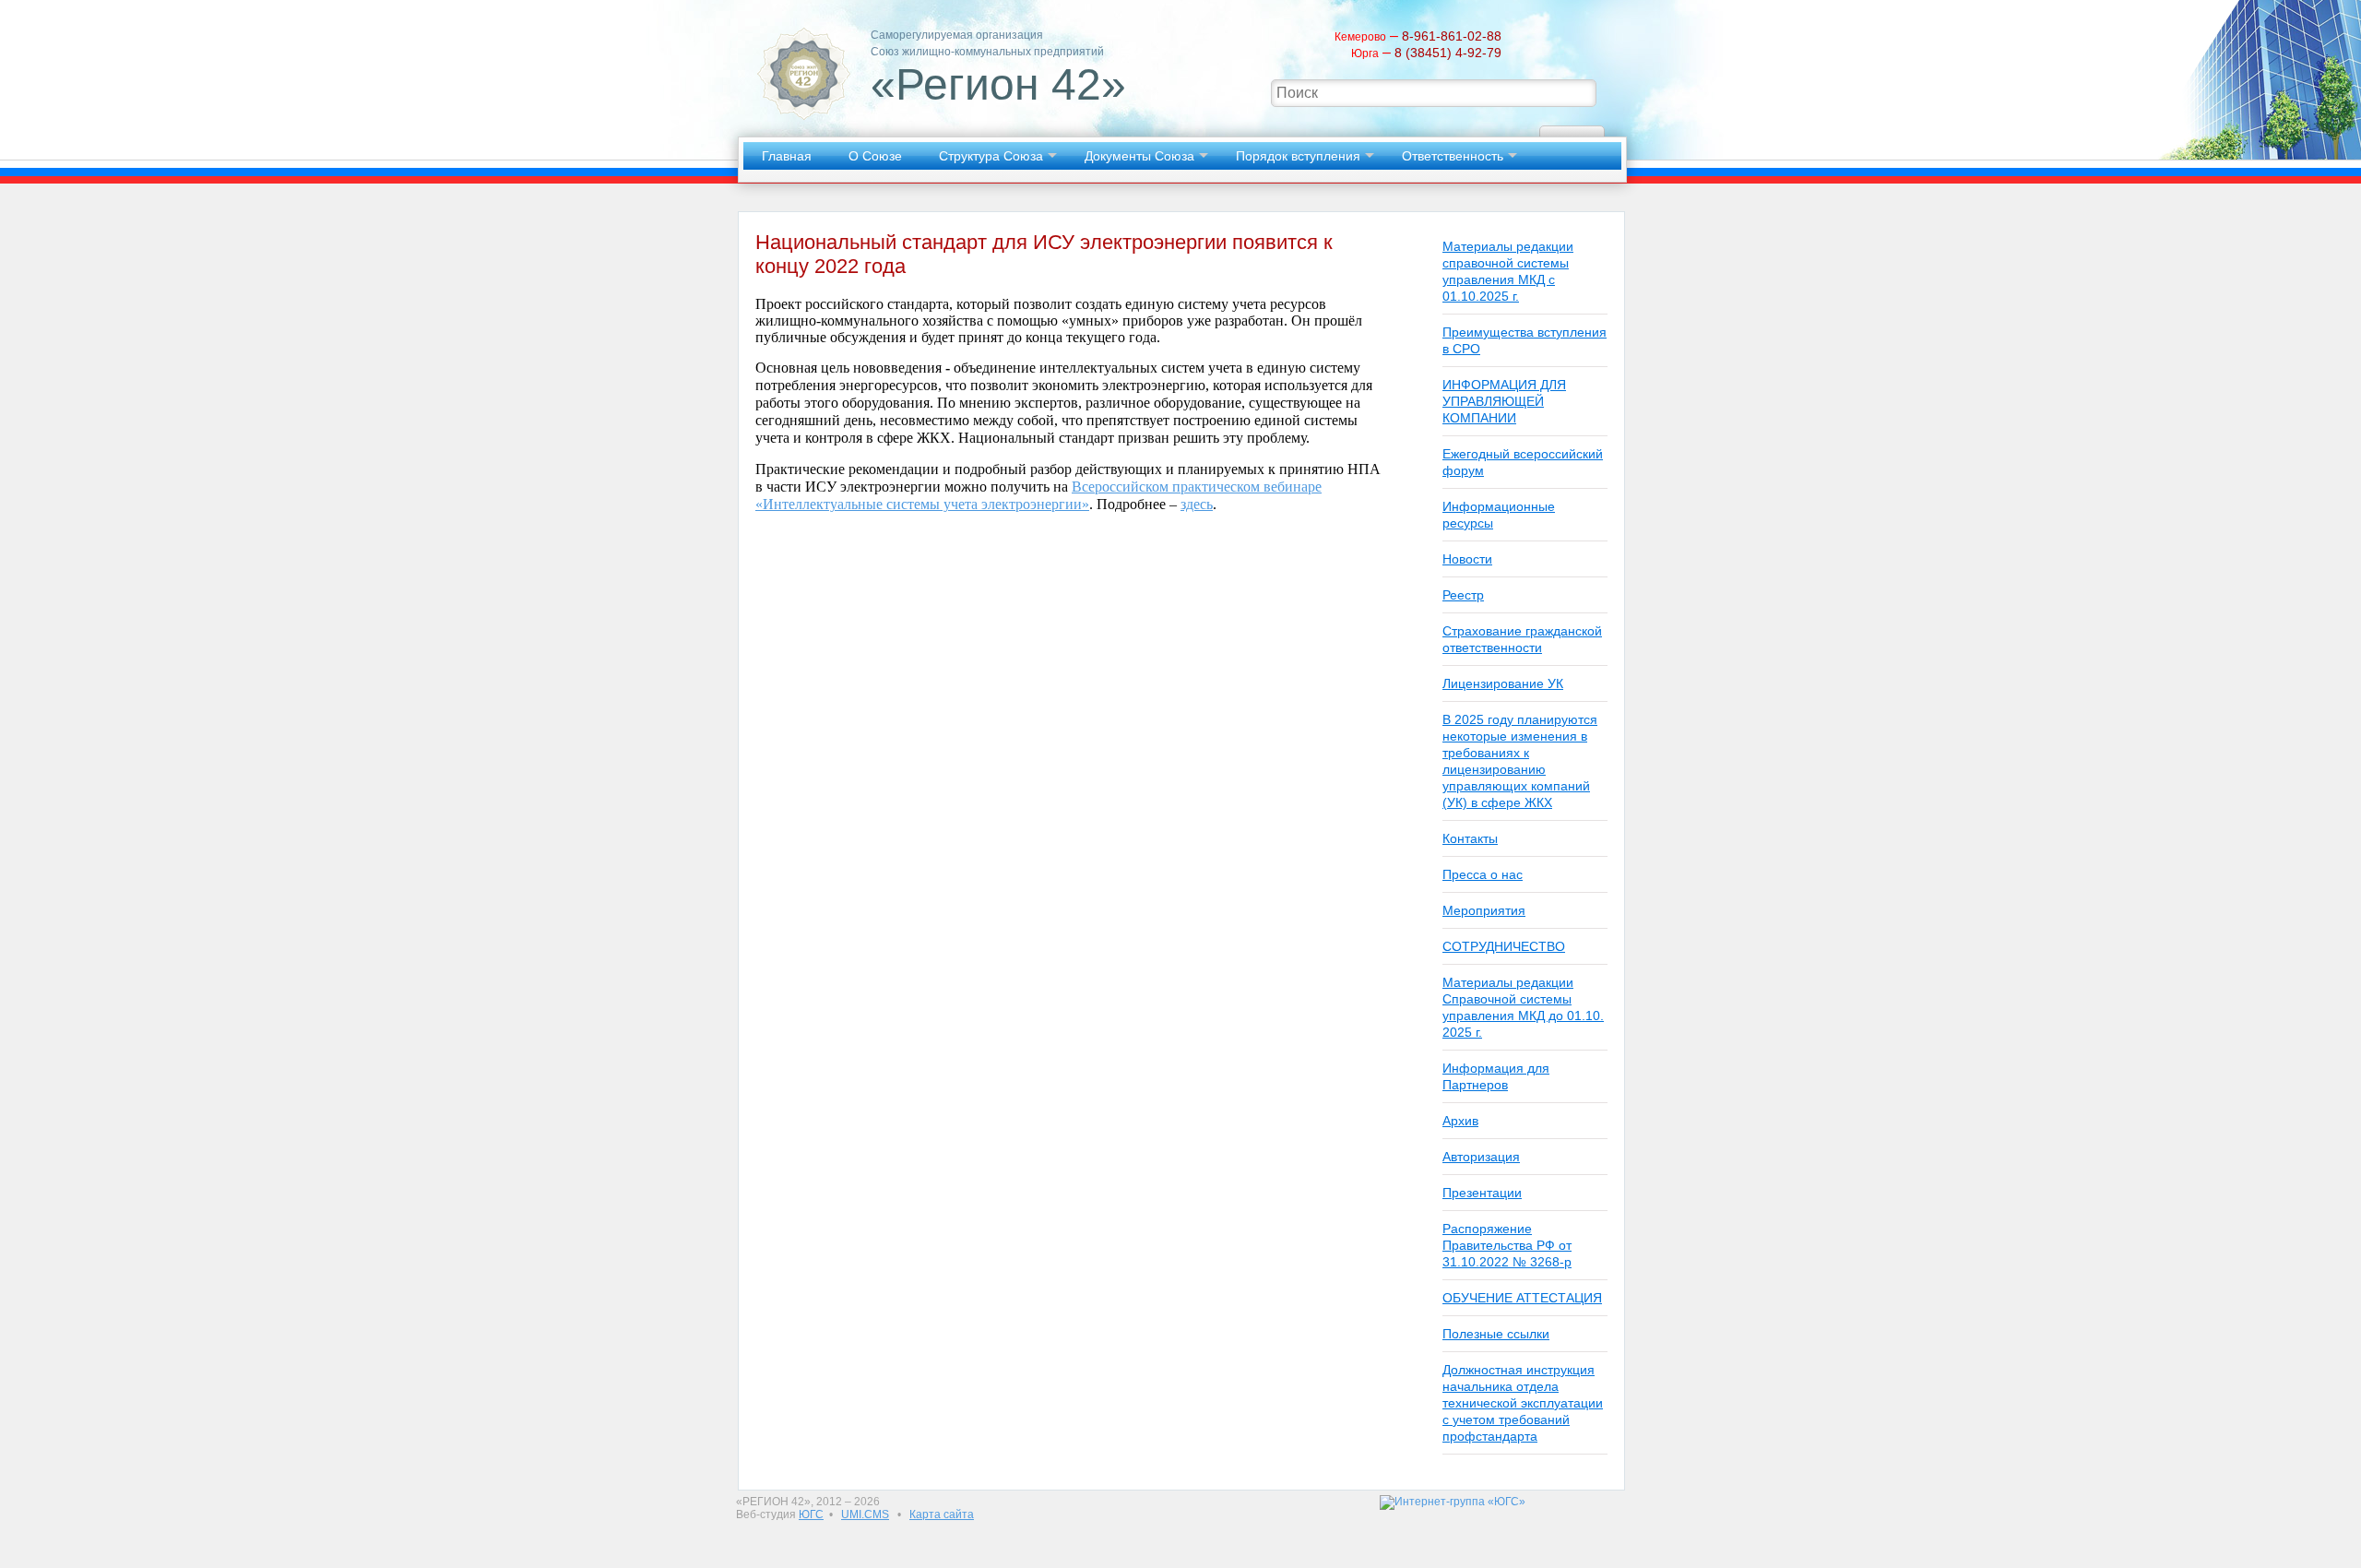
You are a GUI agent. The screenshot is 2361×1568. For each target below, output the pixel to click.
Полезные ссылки (1496, 1334)
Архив (1460, 1121)
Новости (1467, 559)
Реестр (1463, 595)
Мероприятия (1484, 910)
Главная (787, 156)
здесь (1197, 504)
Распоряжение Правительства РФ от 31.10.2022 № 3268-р (1507, 1245)
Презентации (1482, 1193)
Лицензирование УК (1503, 683)
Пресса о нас (1483, 874)
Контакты (1470, 838)
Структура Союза (991, 156)
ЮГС (811, 1515)
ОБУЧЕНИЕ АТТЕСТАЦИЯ (1522, 1298)
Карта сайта (942, 1515)
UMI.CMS (865, 1515)
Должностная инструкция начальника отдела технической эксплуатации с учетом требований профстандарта (1523, 1403)
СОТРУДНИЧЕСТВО (1504, 946)
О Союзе (875, 156)
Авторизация (1481, 1157)
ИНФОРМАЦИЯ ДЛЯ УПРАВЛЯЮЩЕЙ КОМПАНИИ (1504, 401)
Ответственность (1453, 156)
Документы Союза (1139, 156)
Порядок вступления (1298, 156)
